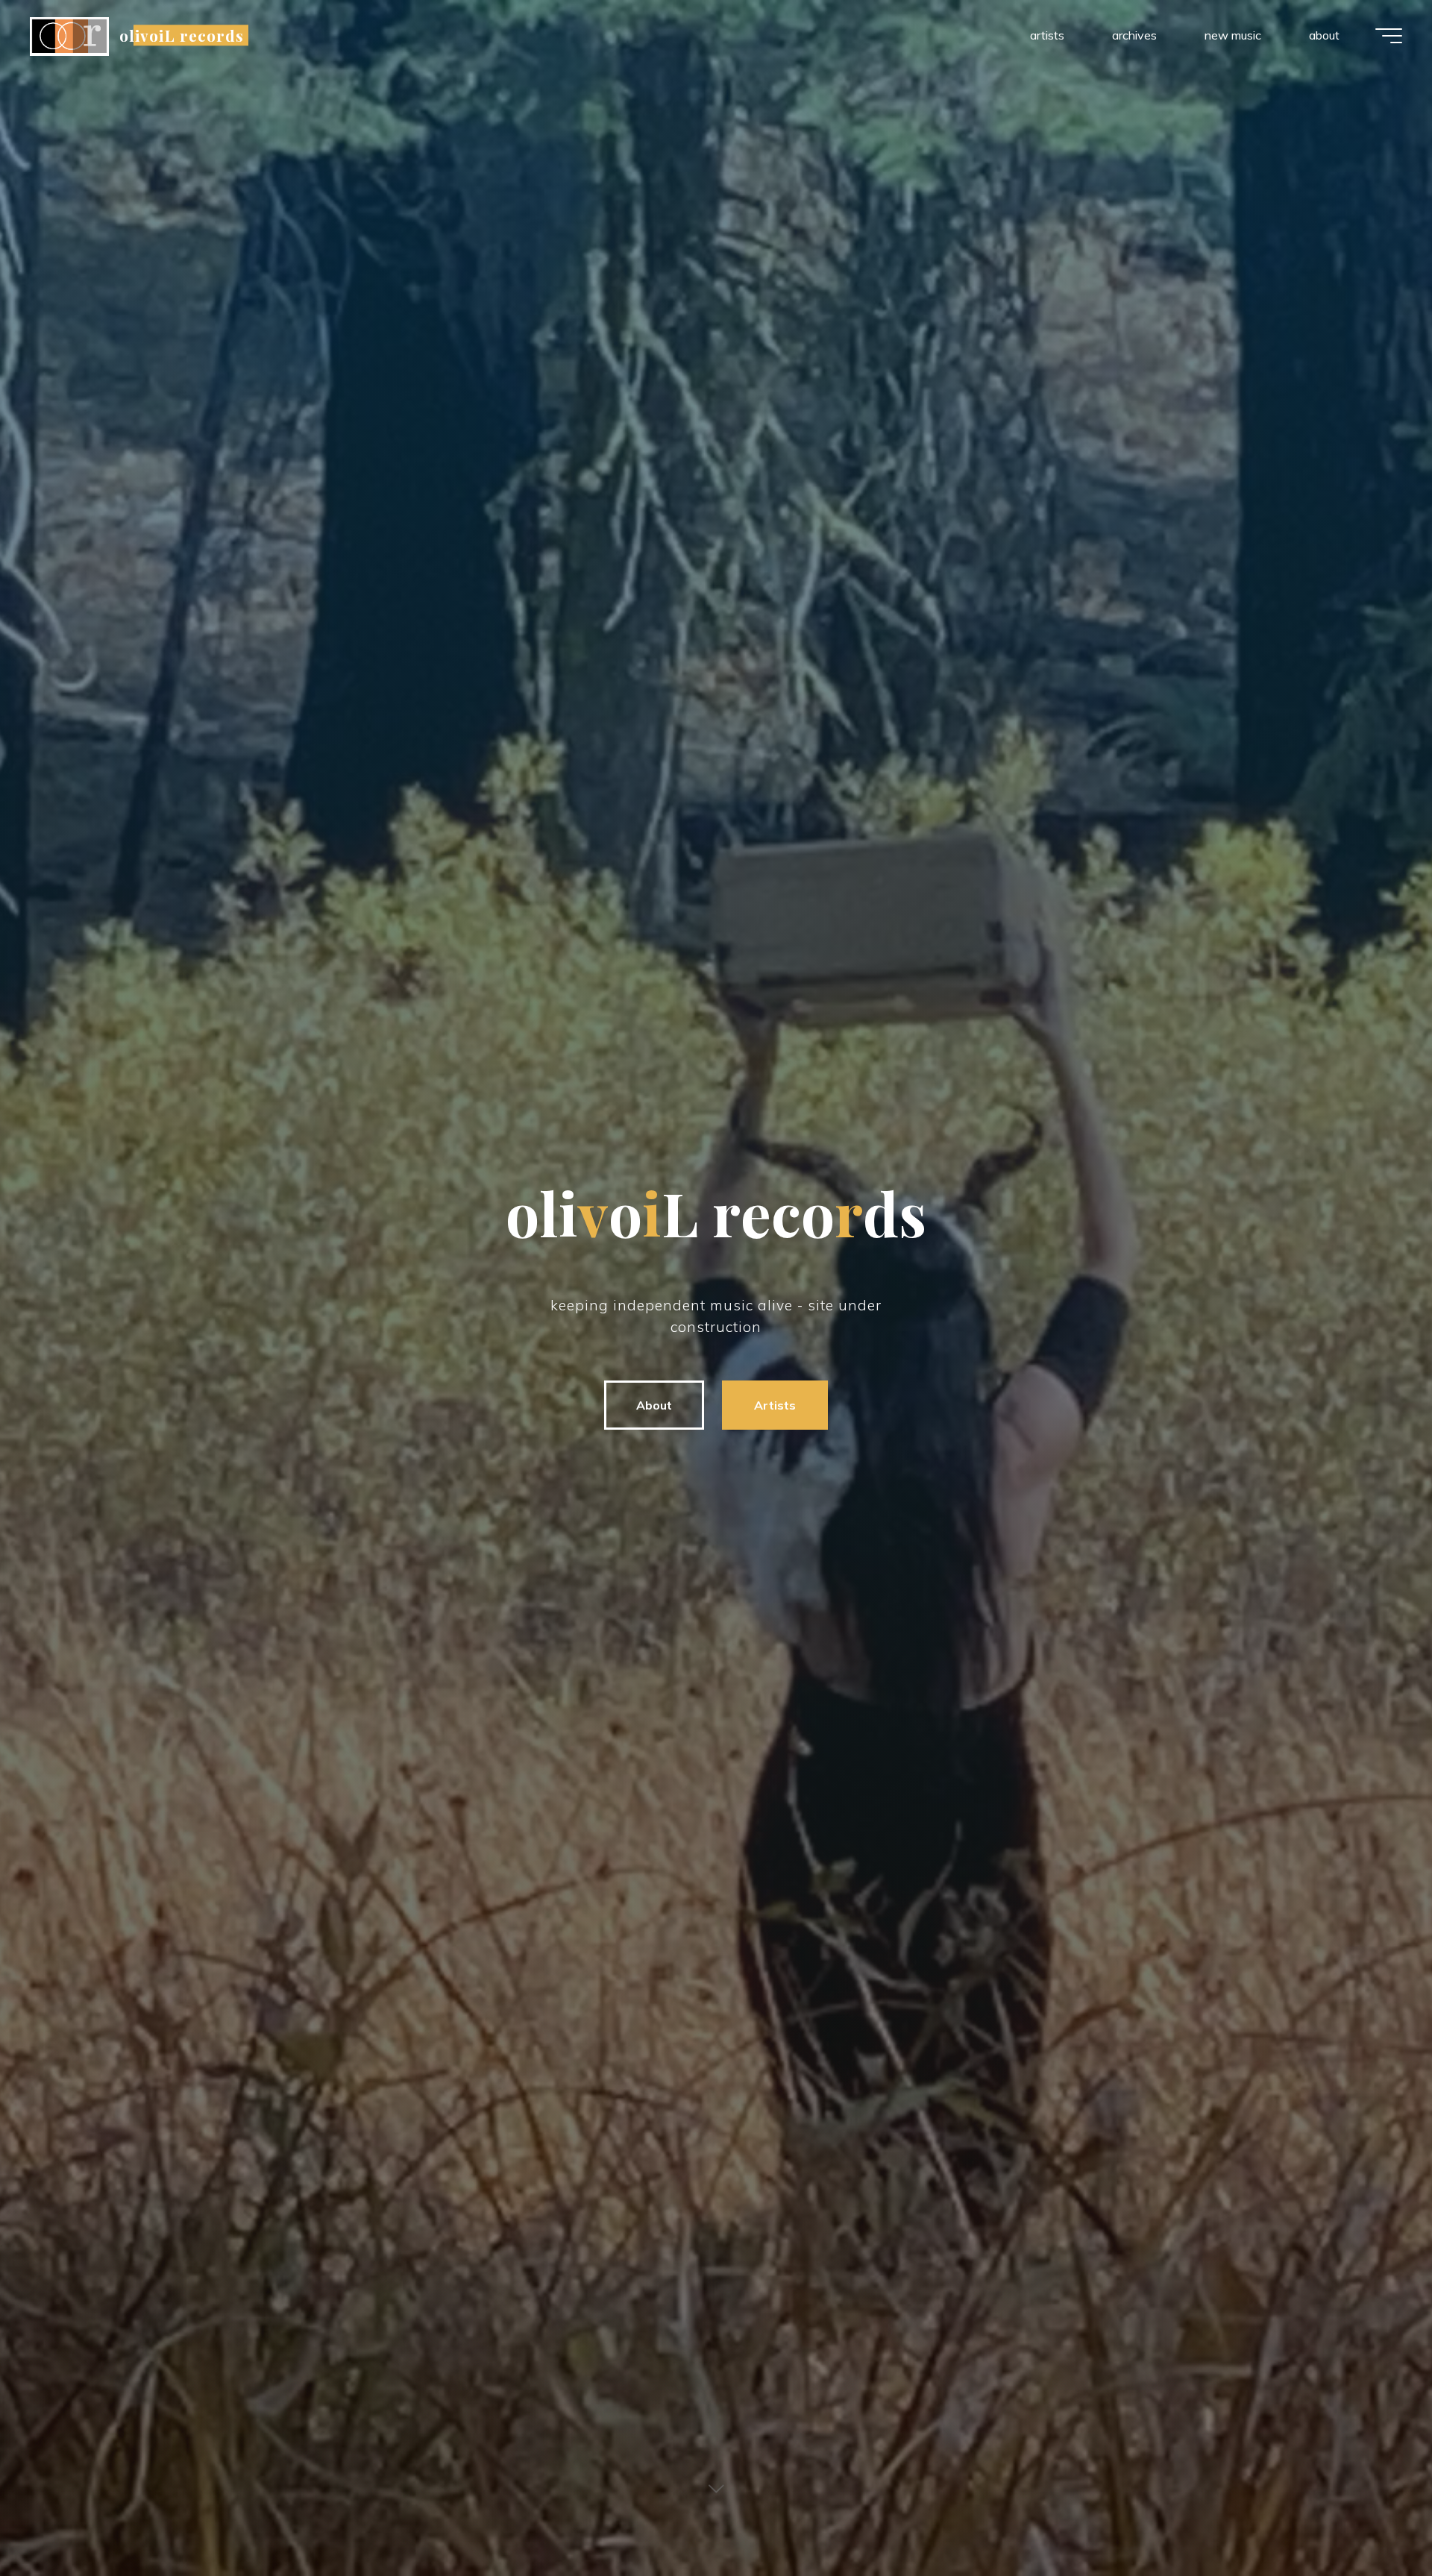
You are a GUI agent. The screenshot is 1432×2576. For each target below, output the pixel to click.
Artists (775, 1405)
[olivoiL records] (69, 35)
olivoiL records (182, 35)
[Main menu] (1389, 36)
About (654, 1405)
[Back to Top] (1374, 2518)
